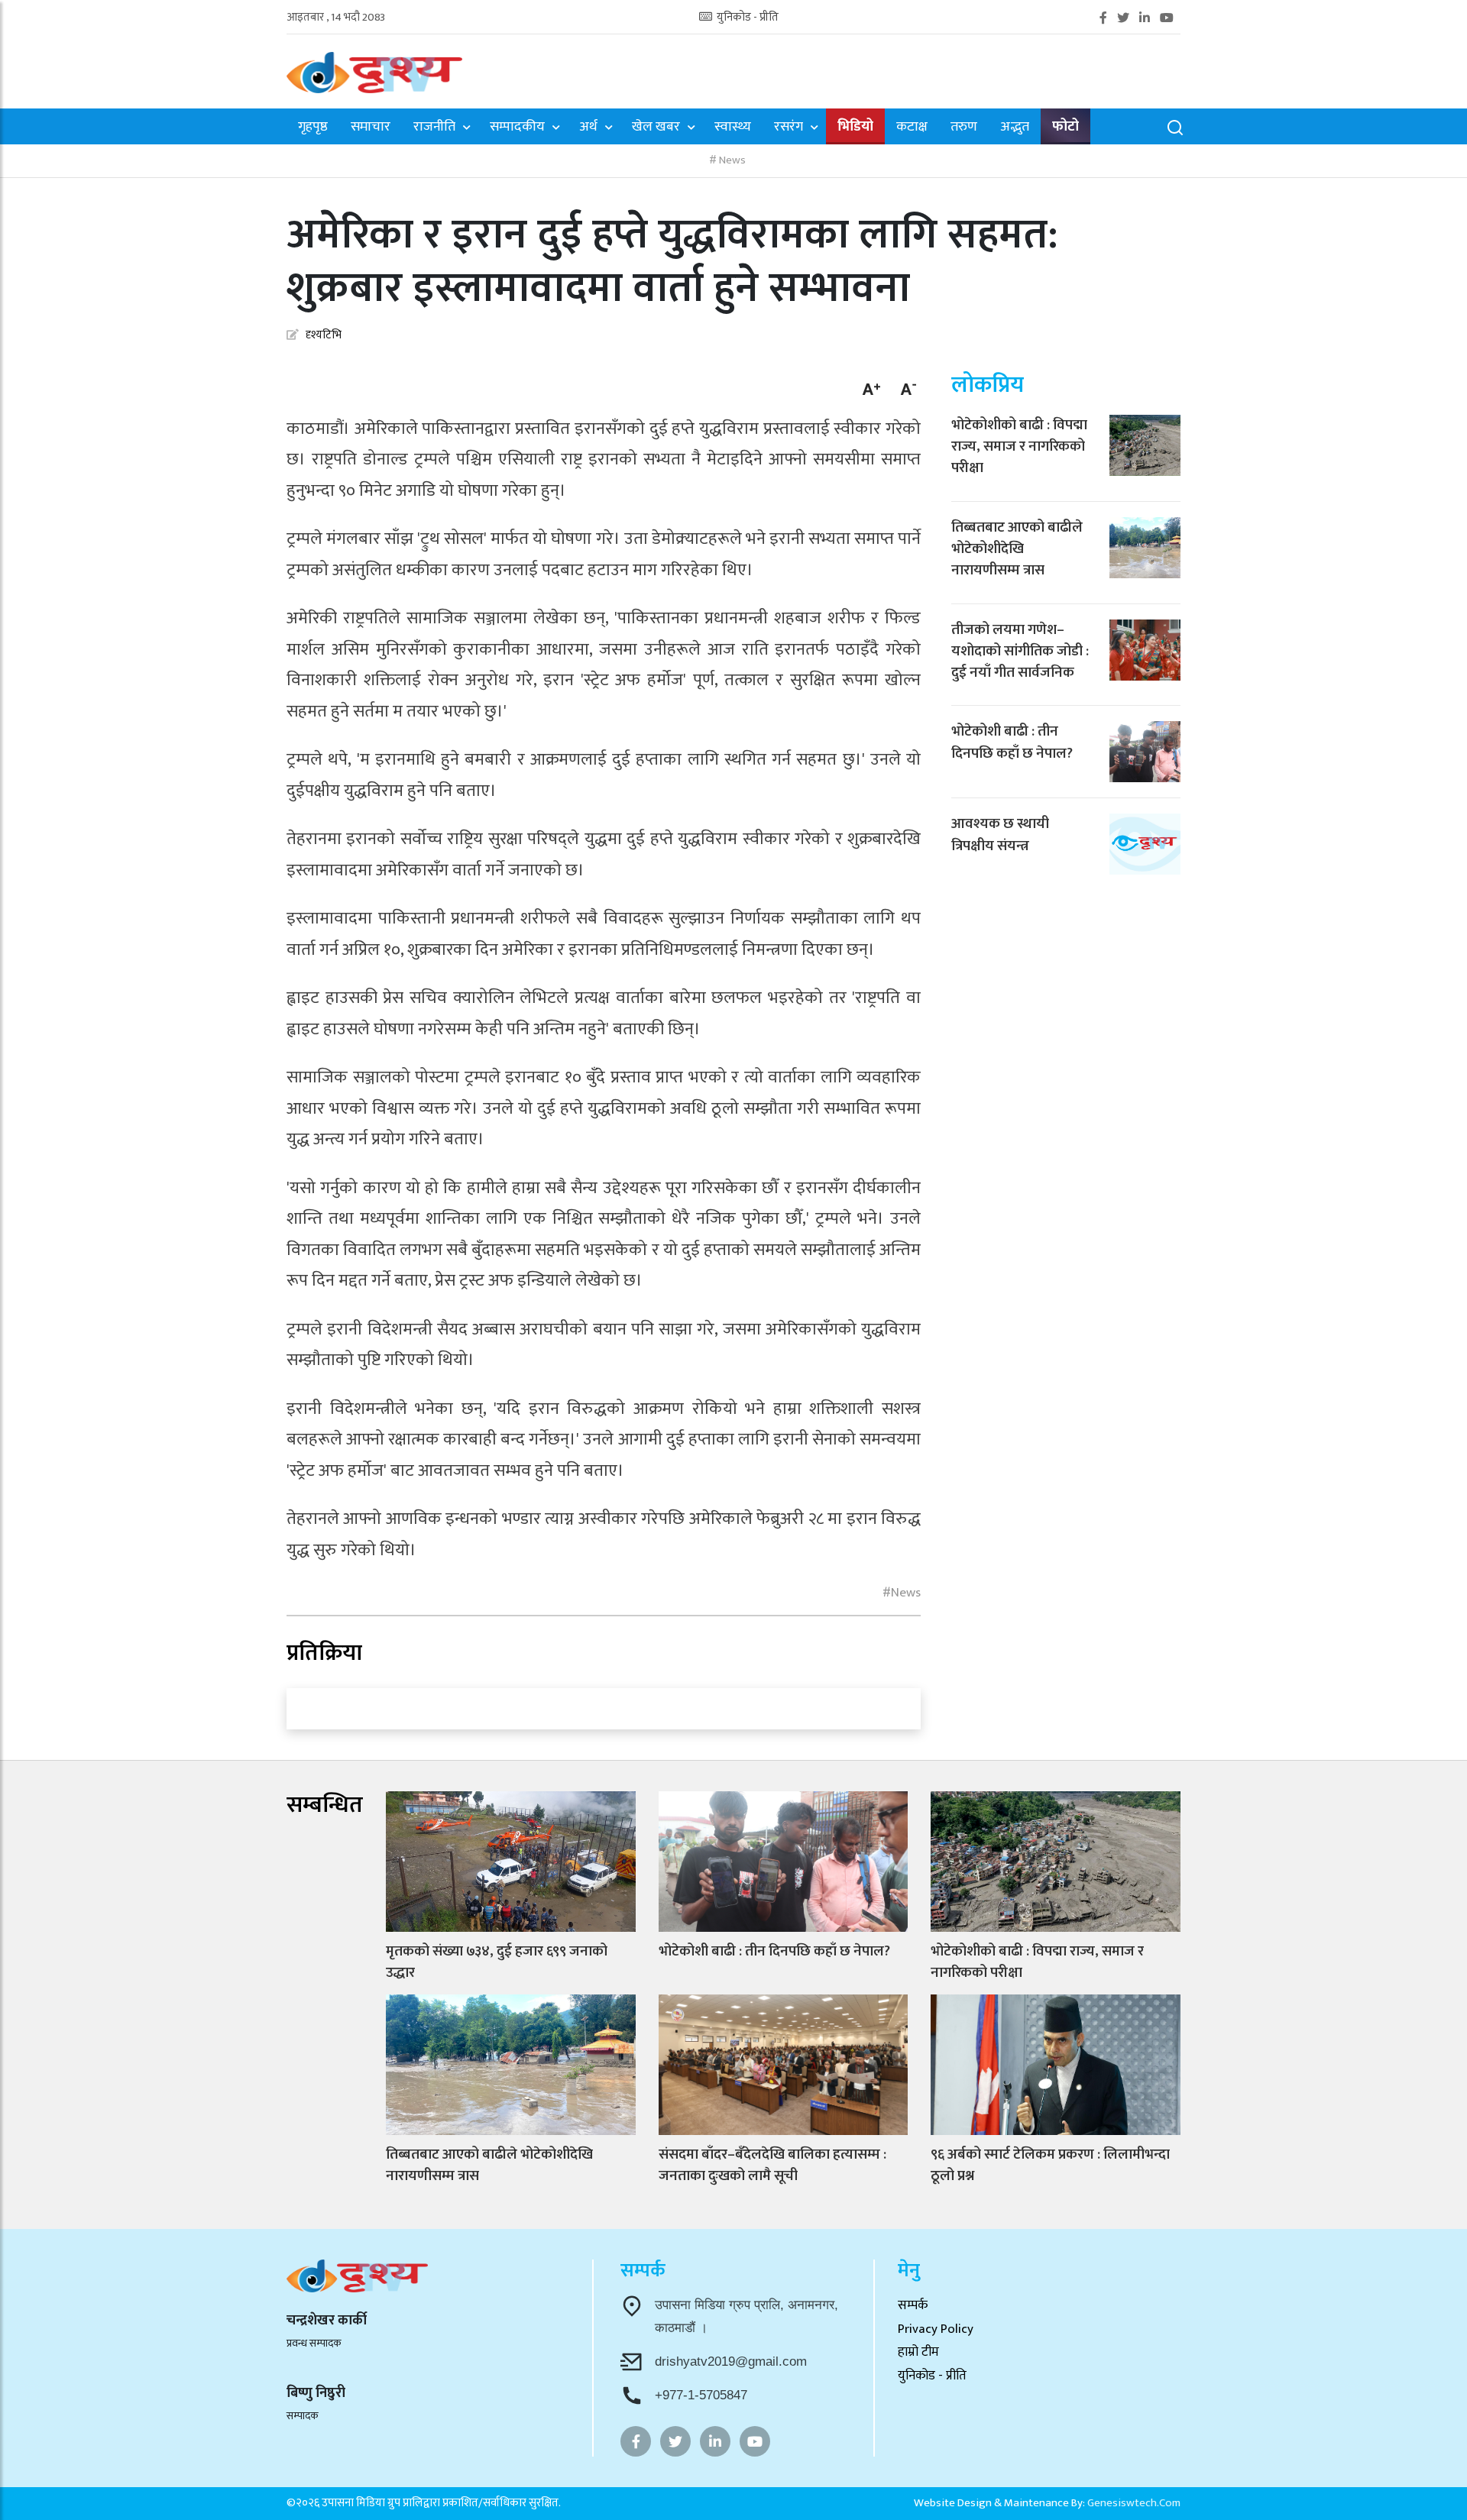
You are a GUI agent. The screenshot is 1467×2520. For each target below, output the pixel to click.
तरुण (964, 128)
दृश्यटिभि (324, 335)
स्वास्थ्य (733, 128)
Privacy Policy (936, 2329)
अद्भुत (1015, 128)
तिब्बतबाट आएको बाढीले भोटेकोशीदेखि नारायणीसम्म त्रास (1017, 549)
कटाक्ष (912, 128)
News (731, 161)
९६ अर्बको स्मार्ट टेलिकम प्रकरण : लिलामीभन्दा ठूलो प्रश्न (1050, 2165)
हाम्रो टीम (918, 2352)
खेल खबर (656, 128)
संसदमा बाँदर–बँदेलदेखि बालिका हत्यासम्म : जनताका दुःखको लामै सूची (772, 2165)
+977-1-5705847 (701, 2395)
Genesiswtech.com (1134, 2503)
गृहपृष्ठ (313, 128)
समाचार (371, 128)
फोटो (1065, 127)
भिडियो (855, 127)
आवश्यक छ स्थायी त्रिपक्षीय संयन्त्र (1000, 835)
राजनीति (434, 128)
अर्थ (588, 128)
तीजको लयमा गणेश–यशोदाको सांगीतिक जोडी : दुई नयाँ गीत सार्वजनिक (1020, 652)
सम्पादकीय (517, 128)
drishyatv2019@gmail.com (731, 2361)
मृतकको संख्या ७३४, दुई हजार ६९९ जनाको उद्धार (497, 1962)
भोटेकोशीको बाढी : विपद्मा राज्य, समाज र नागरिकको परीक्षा (1019, 447)
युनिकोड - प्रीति (746, 18)
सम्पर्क (913, 2305)
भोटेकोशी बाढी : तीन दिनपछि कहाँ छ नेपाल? (1012, 742)
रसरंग (789, 128)
